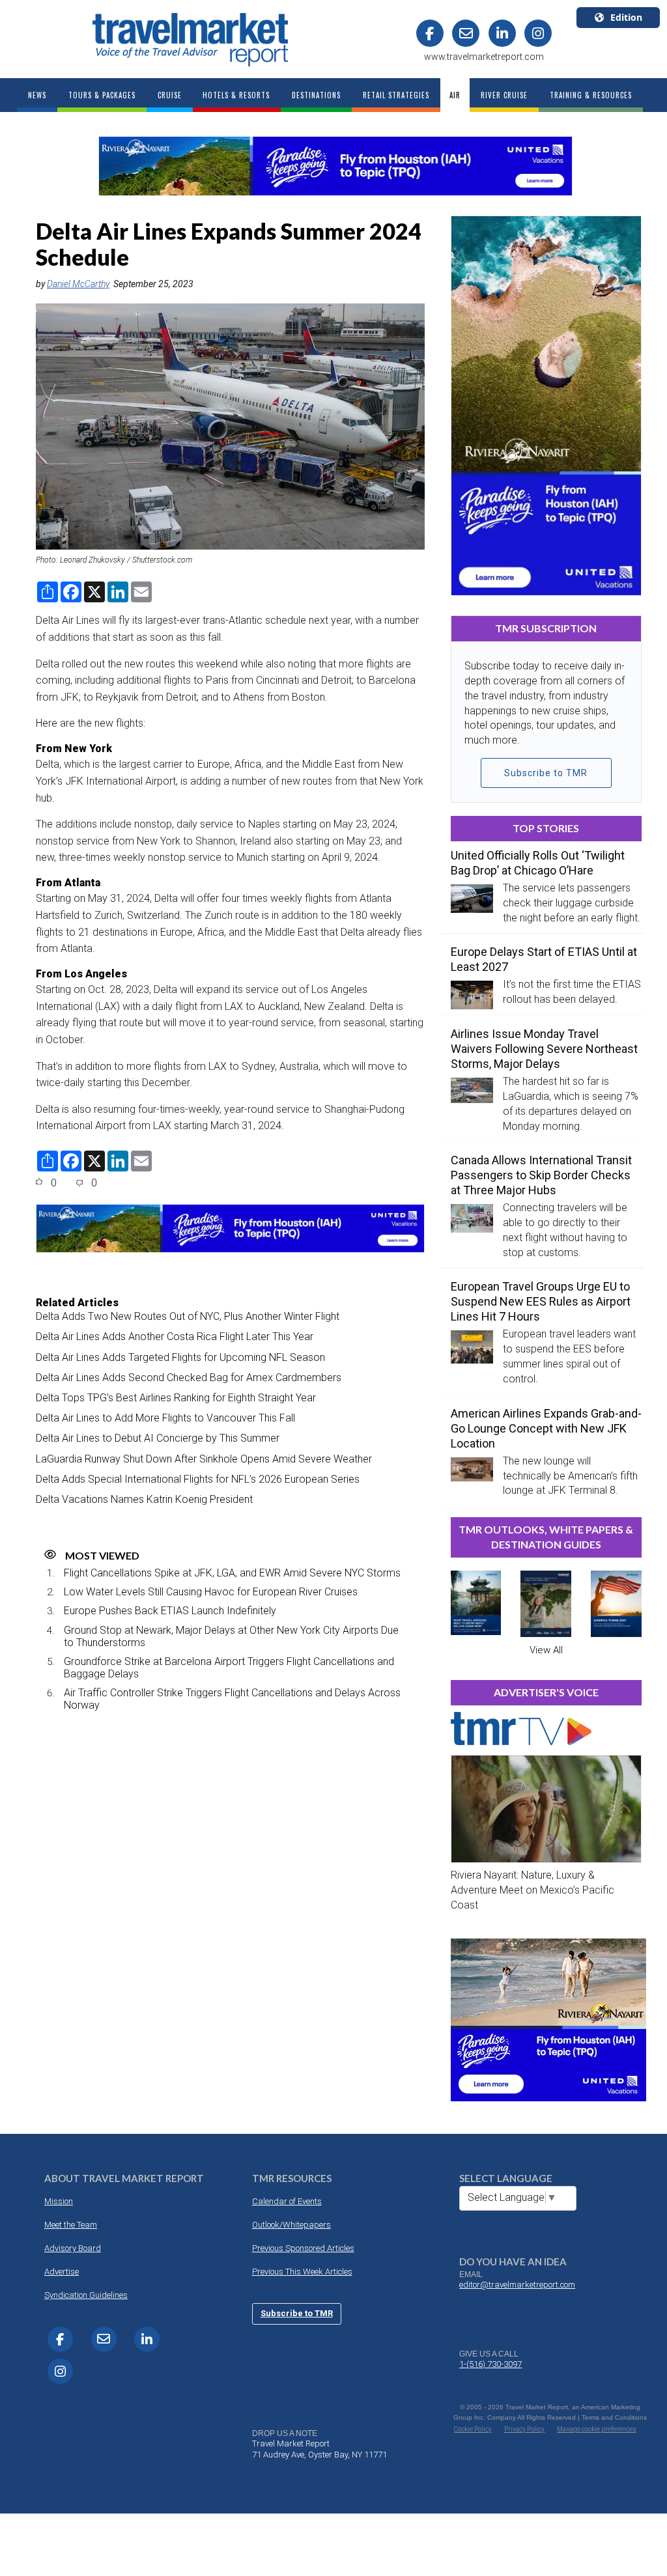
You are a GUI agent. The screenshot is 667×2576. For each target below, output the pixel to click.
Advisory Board (73, 2248)
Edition (626, 17)
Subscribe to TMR (546, 773)
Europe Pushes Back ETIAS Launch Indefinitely (170, 1611)
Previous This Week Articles (302, 2272)
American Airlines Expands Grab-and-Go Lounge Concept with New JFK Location (546, 1428)
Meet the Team (71, 2225)
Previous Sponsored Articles (303, 2248)
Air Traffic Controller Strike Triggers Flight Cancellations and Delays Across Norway (232, 1699)
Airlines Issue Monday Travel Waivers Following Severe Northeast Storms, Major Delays (544, 1049)
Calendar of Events (287, 2201)
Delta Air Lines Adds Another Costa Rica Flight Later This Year (175, 1337)
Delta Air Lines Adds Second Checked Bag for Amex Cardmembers (189, 1378)
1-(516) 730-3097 (490, 2364)
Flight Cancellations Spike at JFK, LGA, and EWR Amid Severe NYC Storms (232, 1573)
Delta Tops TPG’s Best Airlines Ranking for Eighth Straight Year (176, 1398)
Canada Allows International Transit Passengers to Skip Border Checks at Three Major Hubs (541, 1175)
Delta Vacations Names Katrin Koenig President (144, 1499)
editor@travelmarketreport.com (517, 2285)
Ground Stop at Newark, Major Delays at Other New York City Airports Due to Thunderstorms (231, 1636)
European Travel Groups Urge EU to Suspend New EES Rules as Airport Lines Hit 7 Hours (541, 1301)
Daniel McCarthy (78, 284)
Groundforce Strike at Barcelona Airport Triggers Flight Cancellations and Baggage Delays (229, 1668)
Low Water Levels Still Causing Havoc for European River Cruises (211, 1592)
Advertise (62, 2272)
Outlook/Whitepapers (291, 2225)
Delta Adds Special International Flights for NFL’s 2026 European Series (198, 1479)
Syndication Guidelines (86, 2295)
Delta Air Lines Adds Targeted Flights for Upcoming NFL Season (180, 1357)
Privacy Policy (524, 2429)
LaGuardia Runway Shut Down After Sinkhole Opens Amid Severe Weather (204, 1459)
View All (546, 1650)
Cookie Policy (473, 2429)
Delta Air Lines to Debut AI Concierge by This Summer (158, 1438)
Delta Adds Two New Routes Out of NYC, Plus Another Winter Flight (188, 1316)
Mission (59, 2201)
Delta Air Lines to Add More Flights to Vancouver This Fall (165, 1418)
